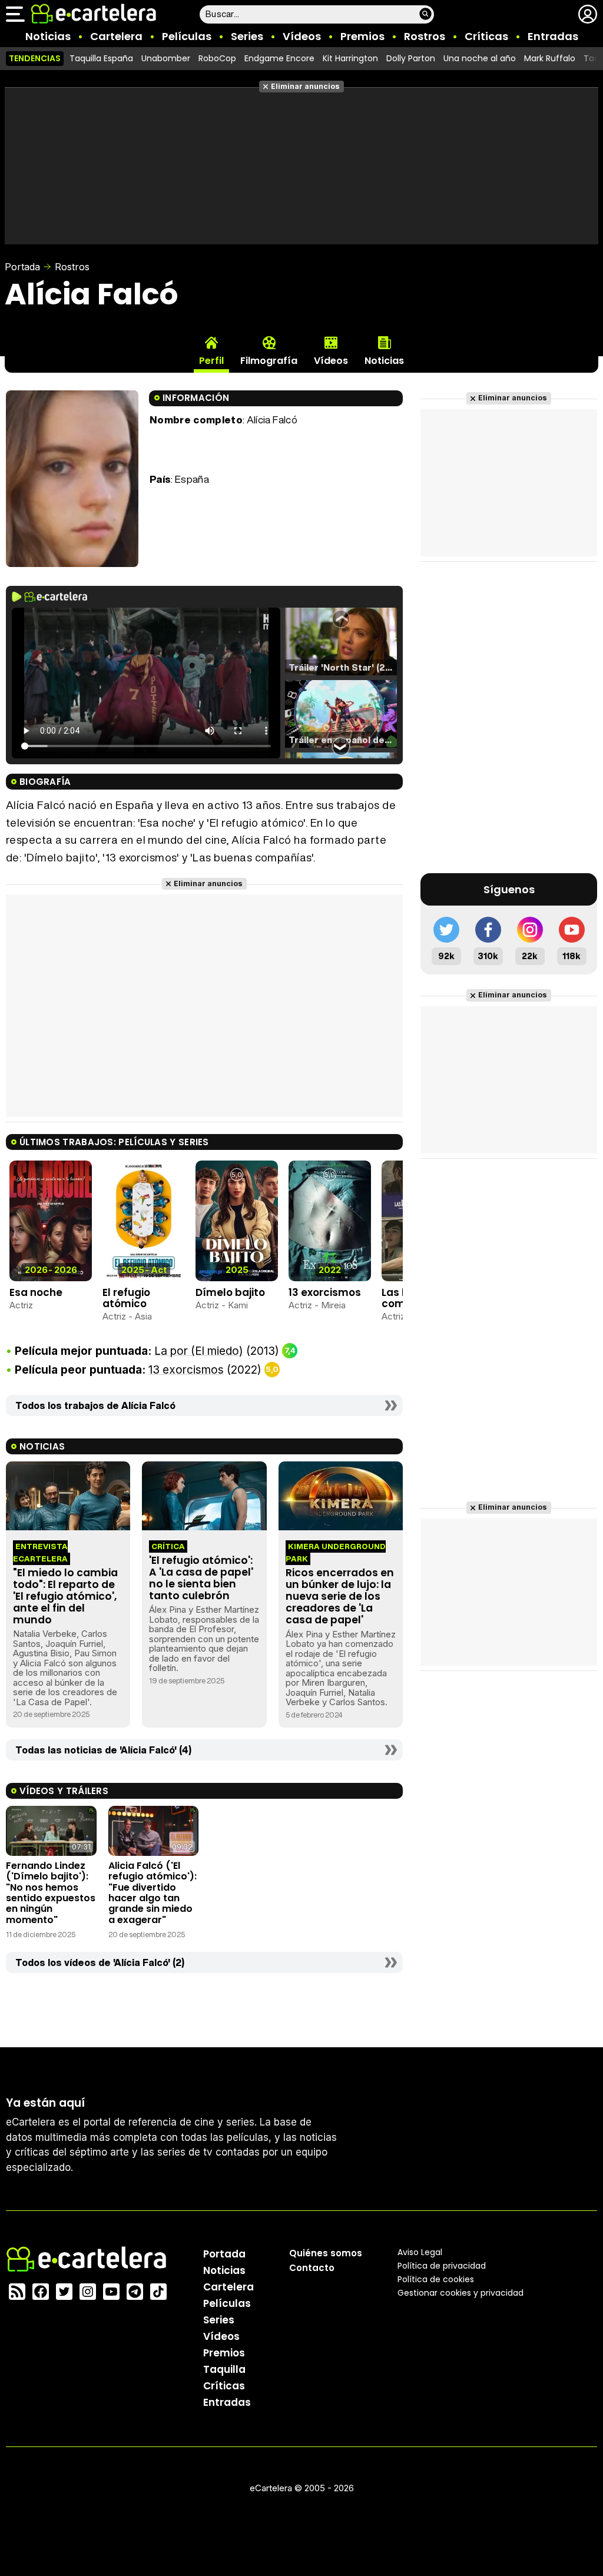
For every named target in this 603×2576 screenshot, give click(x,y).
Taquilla (224, 2369)
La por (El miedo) (199, 1351)
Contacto (312, 2268)
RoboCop (217, 58)
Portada (22, 267)
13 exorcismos (325, 1292)
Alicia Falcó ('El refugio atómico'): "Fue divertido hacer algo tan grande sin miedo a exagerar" (153, 1893)
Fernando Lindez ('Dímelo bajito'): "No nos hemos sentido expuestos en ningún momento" (51, 1893)
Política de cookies (436, 2279)
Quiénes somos (326, 2253)
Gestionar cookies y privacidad (460, 2293)
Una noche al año (480, 58)
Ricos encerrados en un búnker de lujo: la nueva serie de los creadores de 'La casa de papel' (340, 1597)
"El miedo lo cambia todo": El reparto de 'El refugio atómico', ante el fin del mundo (65, 1597)
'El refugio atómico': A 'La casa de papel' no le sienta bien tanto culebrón (201, 1578)
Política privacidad (442, 2266)
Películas (187, 36)
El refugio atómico (126, 1298)
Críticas (486, 36)
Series (247, 36)
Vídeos (302, 36)
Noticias (48, 36)
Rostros (425, 36)
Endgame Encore (279, 58)
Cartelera (116, 36)
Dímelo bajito (230, 1292)
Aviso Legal (420, 2252)
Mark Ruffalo (550, 58)
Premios (362, 36)
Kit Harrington (350, 58)
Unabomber (166, 58)
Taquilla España (101, 58)
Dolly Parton (411, 58)
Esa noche (36, 1292)
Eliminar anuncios (305, 86)
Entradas (553, 36)
